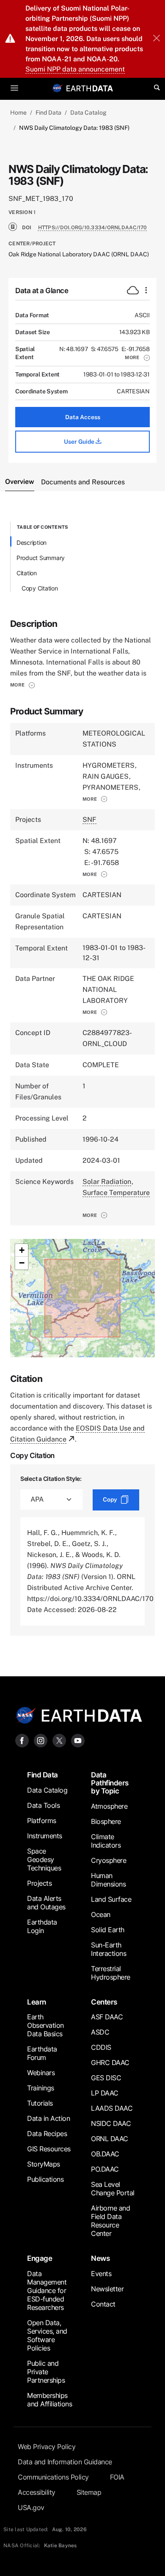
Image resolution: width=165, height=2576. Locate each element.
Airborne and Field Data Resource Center (110, 2221)
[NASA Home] (58, 88)
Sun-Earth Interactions (109, 1949)
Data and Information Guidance (65, 2462)
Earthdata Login (42, 1926)
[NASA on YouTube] (78, 1740)
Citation (27, 573)
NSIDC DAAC (111, 2123)
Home (18, 113)
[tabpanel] (82, 1078)
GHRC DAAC (110, 2062)
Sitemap (89, 2492)
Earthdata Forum (42, 2053)
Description (32, 542)
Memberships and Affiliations (49, 2400)
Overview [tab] (20, 482)
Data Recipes (47, 2134)
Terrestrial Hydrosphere (111, 1973)
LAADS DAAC (112, 2108)
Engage (40, 2258)
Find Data (48, 113)
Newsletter (107, 2289)
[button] (137, 357)
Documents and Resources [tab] (83, 482)
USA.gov (31, 2507)
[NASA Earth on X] (59, 1740)
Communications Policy (53, 2477)
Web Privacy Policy (47, 2447)
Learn (37, 2002)
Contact (103, 2304)
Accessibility (37, 2492)
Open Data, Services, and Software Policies (47, 2335)
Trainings (41, 2088)
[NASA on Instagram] (41, 1740)
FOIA (117, 2477)
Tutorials (40, 2103)
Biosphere (106, 1821)
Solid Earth (108, 1930)
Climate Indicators (106, 1841)
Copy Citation (40, 588)
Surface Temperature (116, 1193)
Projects (39, 1883)
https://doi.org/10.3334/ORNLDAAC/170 (93, 228)
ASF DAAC (107, 2017)
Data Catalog (88, 113)
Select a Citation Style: (51, 1479)
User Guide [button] (80, 442)
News (100, 2258)
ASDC (100, 2032)
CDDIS (101, 2047)
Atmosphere (109, 1806)
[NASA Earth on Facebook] (22, 1740)
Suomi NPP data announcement (75, 69)
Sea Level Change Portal (113, 2189)
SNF (89, 820)
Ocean (101, 1914)
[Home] (90, 88)
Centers (104, 2002)
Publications (45, 2179)
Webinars (41, 2073)
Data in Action (48, 2118)
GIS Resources (49, 2149)
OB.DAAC (105, 2154)
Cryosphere (109, 1860)
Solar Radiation (107, 1182)
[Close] (157, 39)
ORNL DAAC (110, 2139)
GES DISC (106, 2078)
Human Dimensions (108, 1880)
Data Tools (43, 1805)
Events (101, 2274)
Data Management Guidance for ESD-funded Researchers (47, 2290)
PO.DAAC (105, 2169)
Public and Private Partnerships (46, 2372)
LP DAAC (105, 2093)
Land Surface (111, 1899)
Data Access (83, 417)
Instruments (45, 1836)
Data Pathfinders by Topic (110, 1783)
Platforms (42, 1821)
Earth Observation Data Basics (45, 2025)
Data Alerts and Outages (46, 1903)
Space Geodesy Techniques (44, 1859)
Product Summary (41, 558)
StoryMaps (44, 2164)
